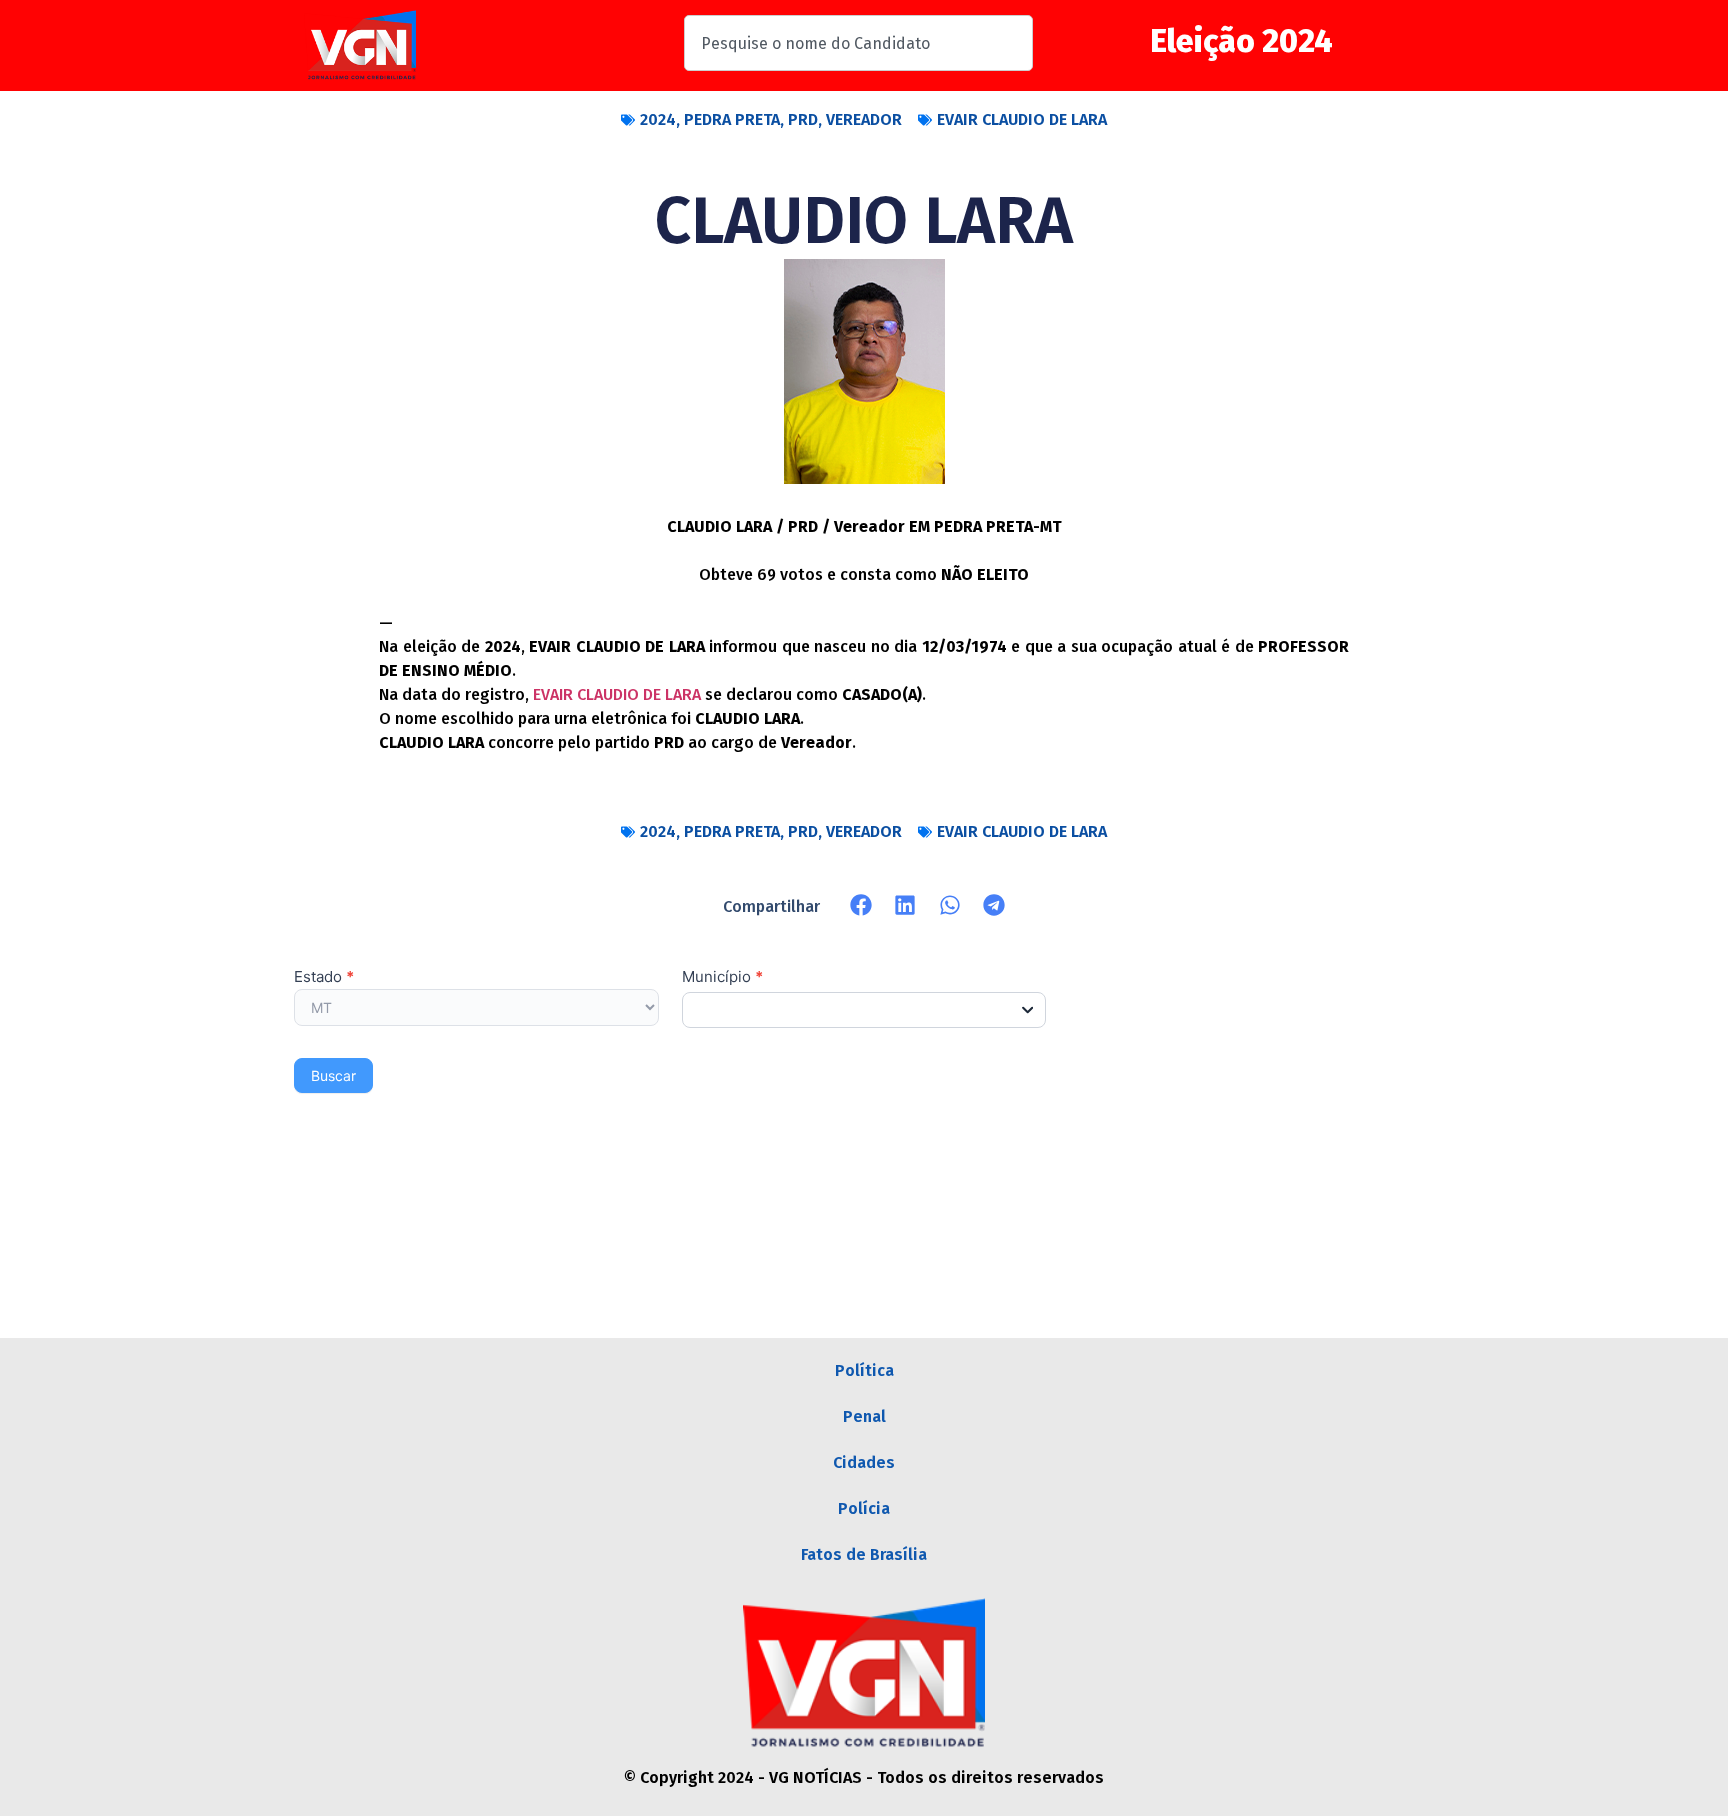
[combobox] (858, 43)
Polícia (864, 1508)
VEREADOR (864, 119)
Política (864, 1370)
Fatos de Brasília (864, 1554)
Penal (864, 1416)
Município (722, 977)
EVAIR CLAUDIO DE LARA (1022, 119)
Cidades (864, 1462)
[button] (861, 905)
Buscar (333, 1075)
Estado (324, 977)
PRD (803, 119)
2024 (658, 119)
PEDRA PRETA (732, 119)
